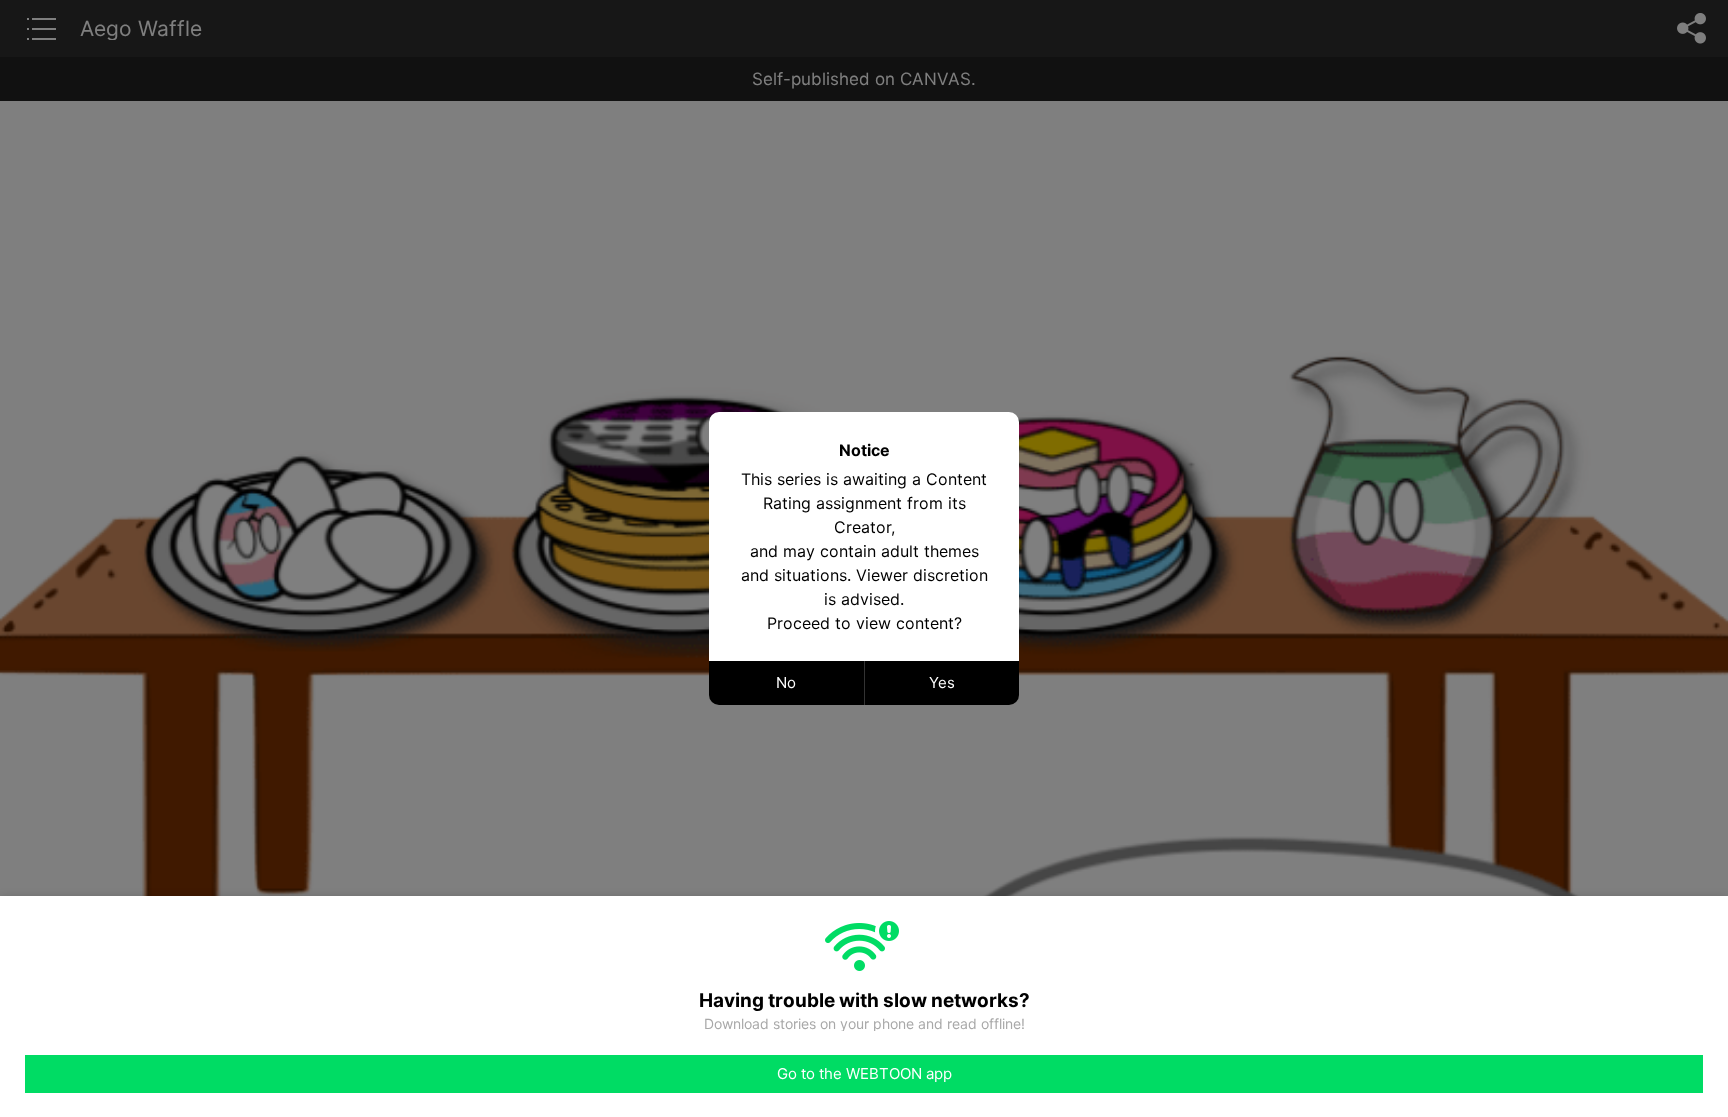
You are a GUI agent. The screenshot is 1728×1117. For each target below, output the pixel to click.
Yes (942, 682)
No (786, 682)
